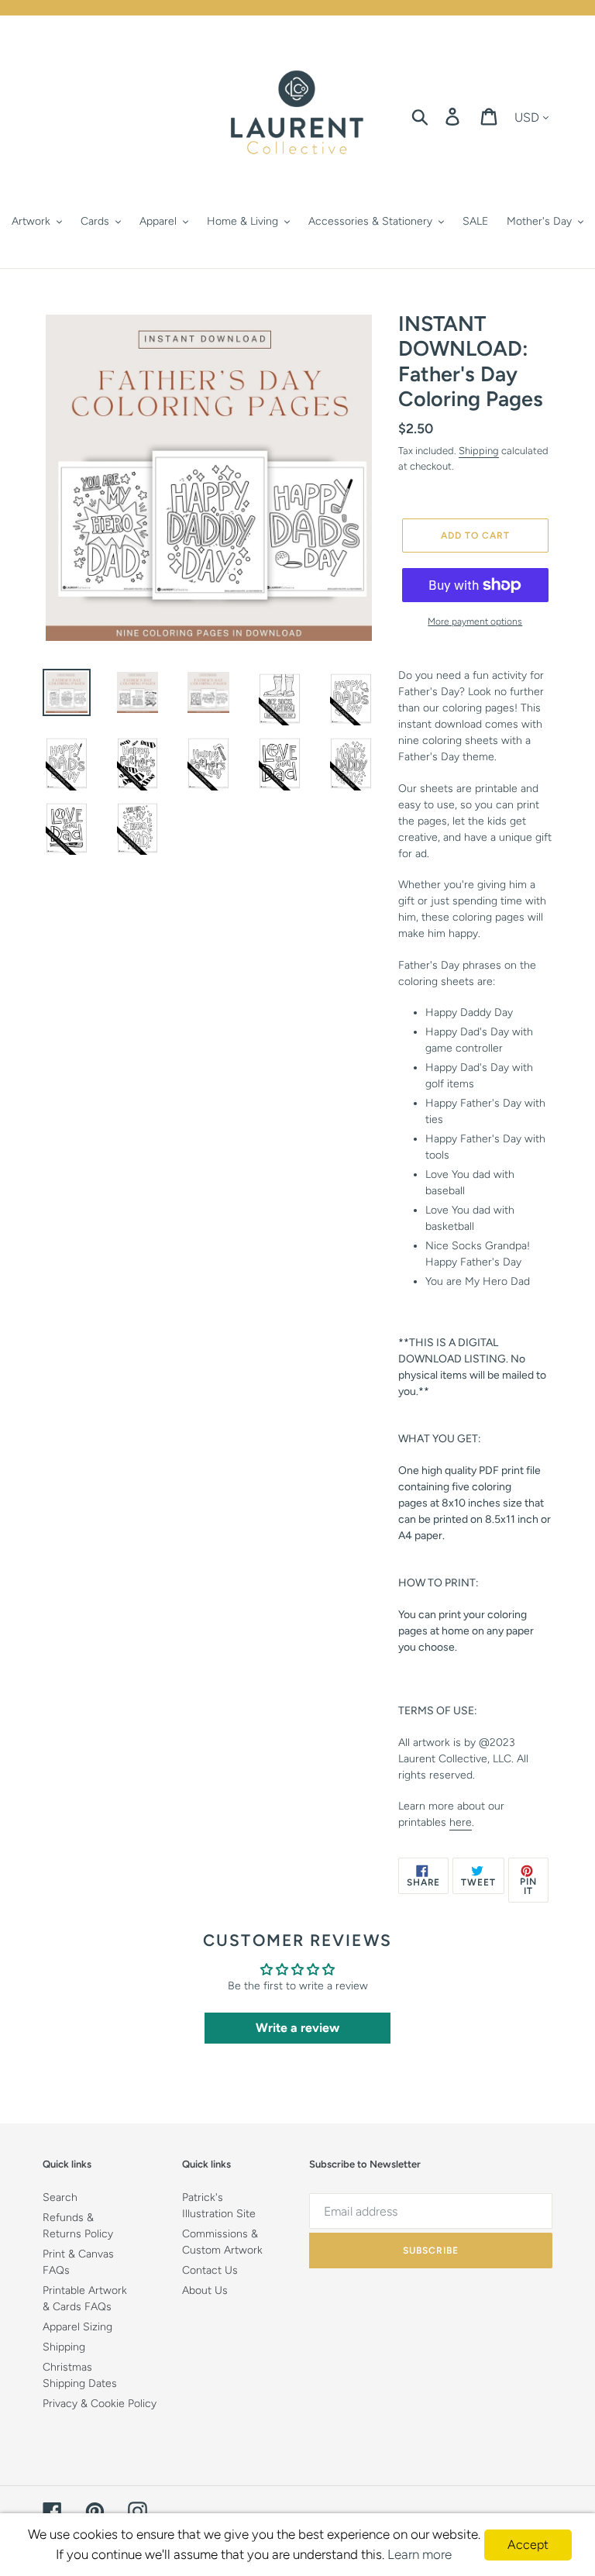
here (461, 1822)
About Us (205, 2290)
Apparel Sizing (77, 2327)
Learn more (420, 2554)
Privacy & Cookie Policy (100, 2404)
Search (60, 2197)
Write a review (297, 2028)
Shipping (479, 451)
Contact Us (210, 2270)
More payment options (475, 622)
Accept (528, 2545)
